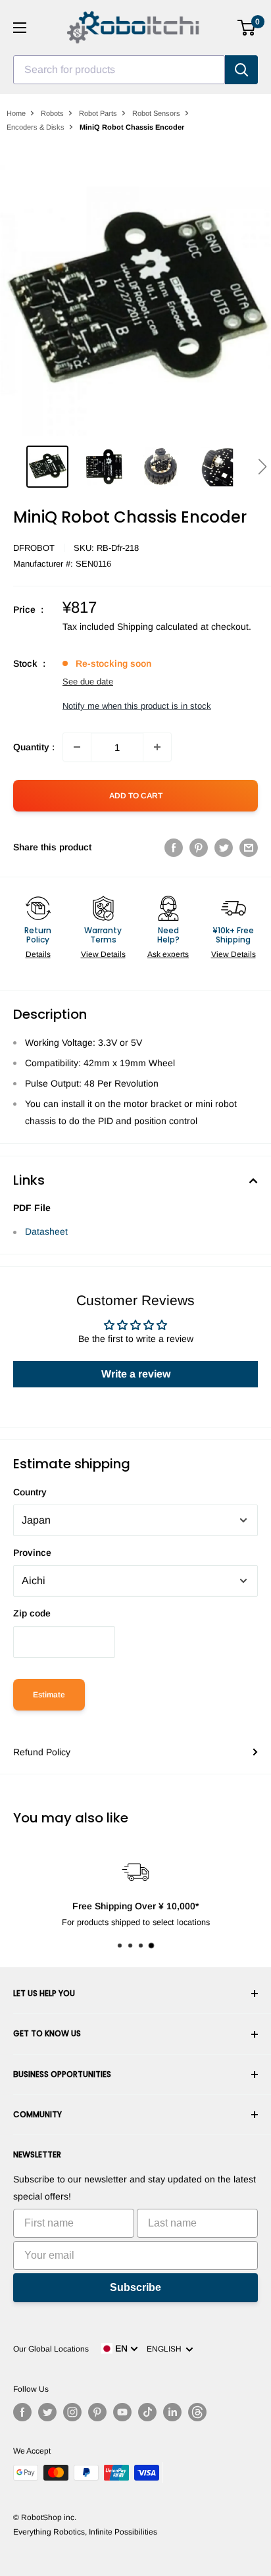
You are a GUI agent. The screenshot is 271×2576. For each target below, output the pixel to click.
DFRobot (34, 548)
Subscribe (135, 2287)
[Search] (241, 70)
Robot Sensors (156, 113)
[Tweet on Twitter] (224, 847)
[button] (262, 467)
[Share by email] (249, 847)
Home (16, 113)
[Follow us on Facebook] (22, 2412)
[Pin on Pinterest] (199, 847)
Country (30, 1492)
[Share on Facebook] (174, 847)
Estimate (49, 1695)
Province (32, 1553)
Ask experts (168, 954)
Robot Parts (98, 113)
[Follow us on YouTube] (122, 2412)
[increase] (157, 747)
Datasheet (46, 1231)
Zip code (32, 1613)
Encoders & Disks (36, 127)
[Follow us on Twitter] (47, 2412)
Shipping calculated (158, 627)
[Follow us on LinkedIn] (172, 2412)
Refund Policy (42, 1752)
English (166, 2349)
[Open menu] (20, 28)
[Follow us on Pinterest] (97, 2412)
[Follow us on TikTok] (147, 2412)
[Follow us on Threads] (197, 2412)
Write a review (136, 1374)
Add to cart (136, 796)
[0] (247, 28)
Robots (52, 113)
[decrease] (77, 747)
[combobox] (119, 70)
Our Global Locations (51, 2349)
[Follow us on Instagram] (72, 2412)
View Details (103, 954)
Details (38, 954)
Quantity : (34, 747)
